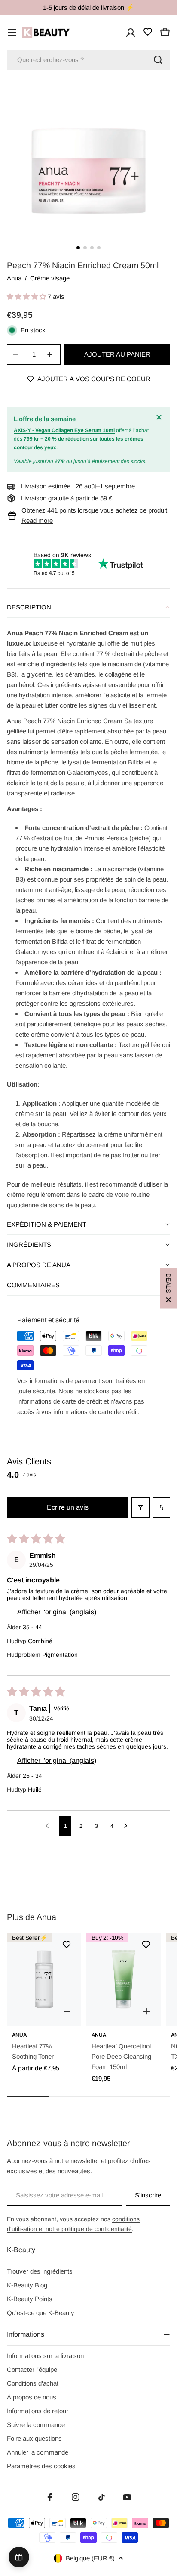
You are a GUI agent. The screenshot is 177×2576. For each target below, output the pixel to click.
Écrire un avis (68, 1507)
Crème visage (50, 278)
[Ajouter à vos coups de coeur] (67, 1945)
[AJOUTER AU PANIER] (146, 2011)
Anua (14, 278)
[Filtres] (140, 1507)
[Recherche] (158, 60)
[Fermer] (160, 417)
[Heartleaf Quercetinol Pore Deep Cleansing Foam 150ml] (124, 1979)
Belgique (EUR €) (90, 2558)
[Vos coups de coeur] (148, 32)
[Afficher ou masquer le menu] (12, 32)
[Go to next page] (128, 1826)
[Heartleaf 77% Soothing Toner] (44, 1979)
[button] (27, 297)
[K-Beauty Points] (19, 2557)
